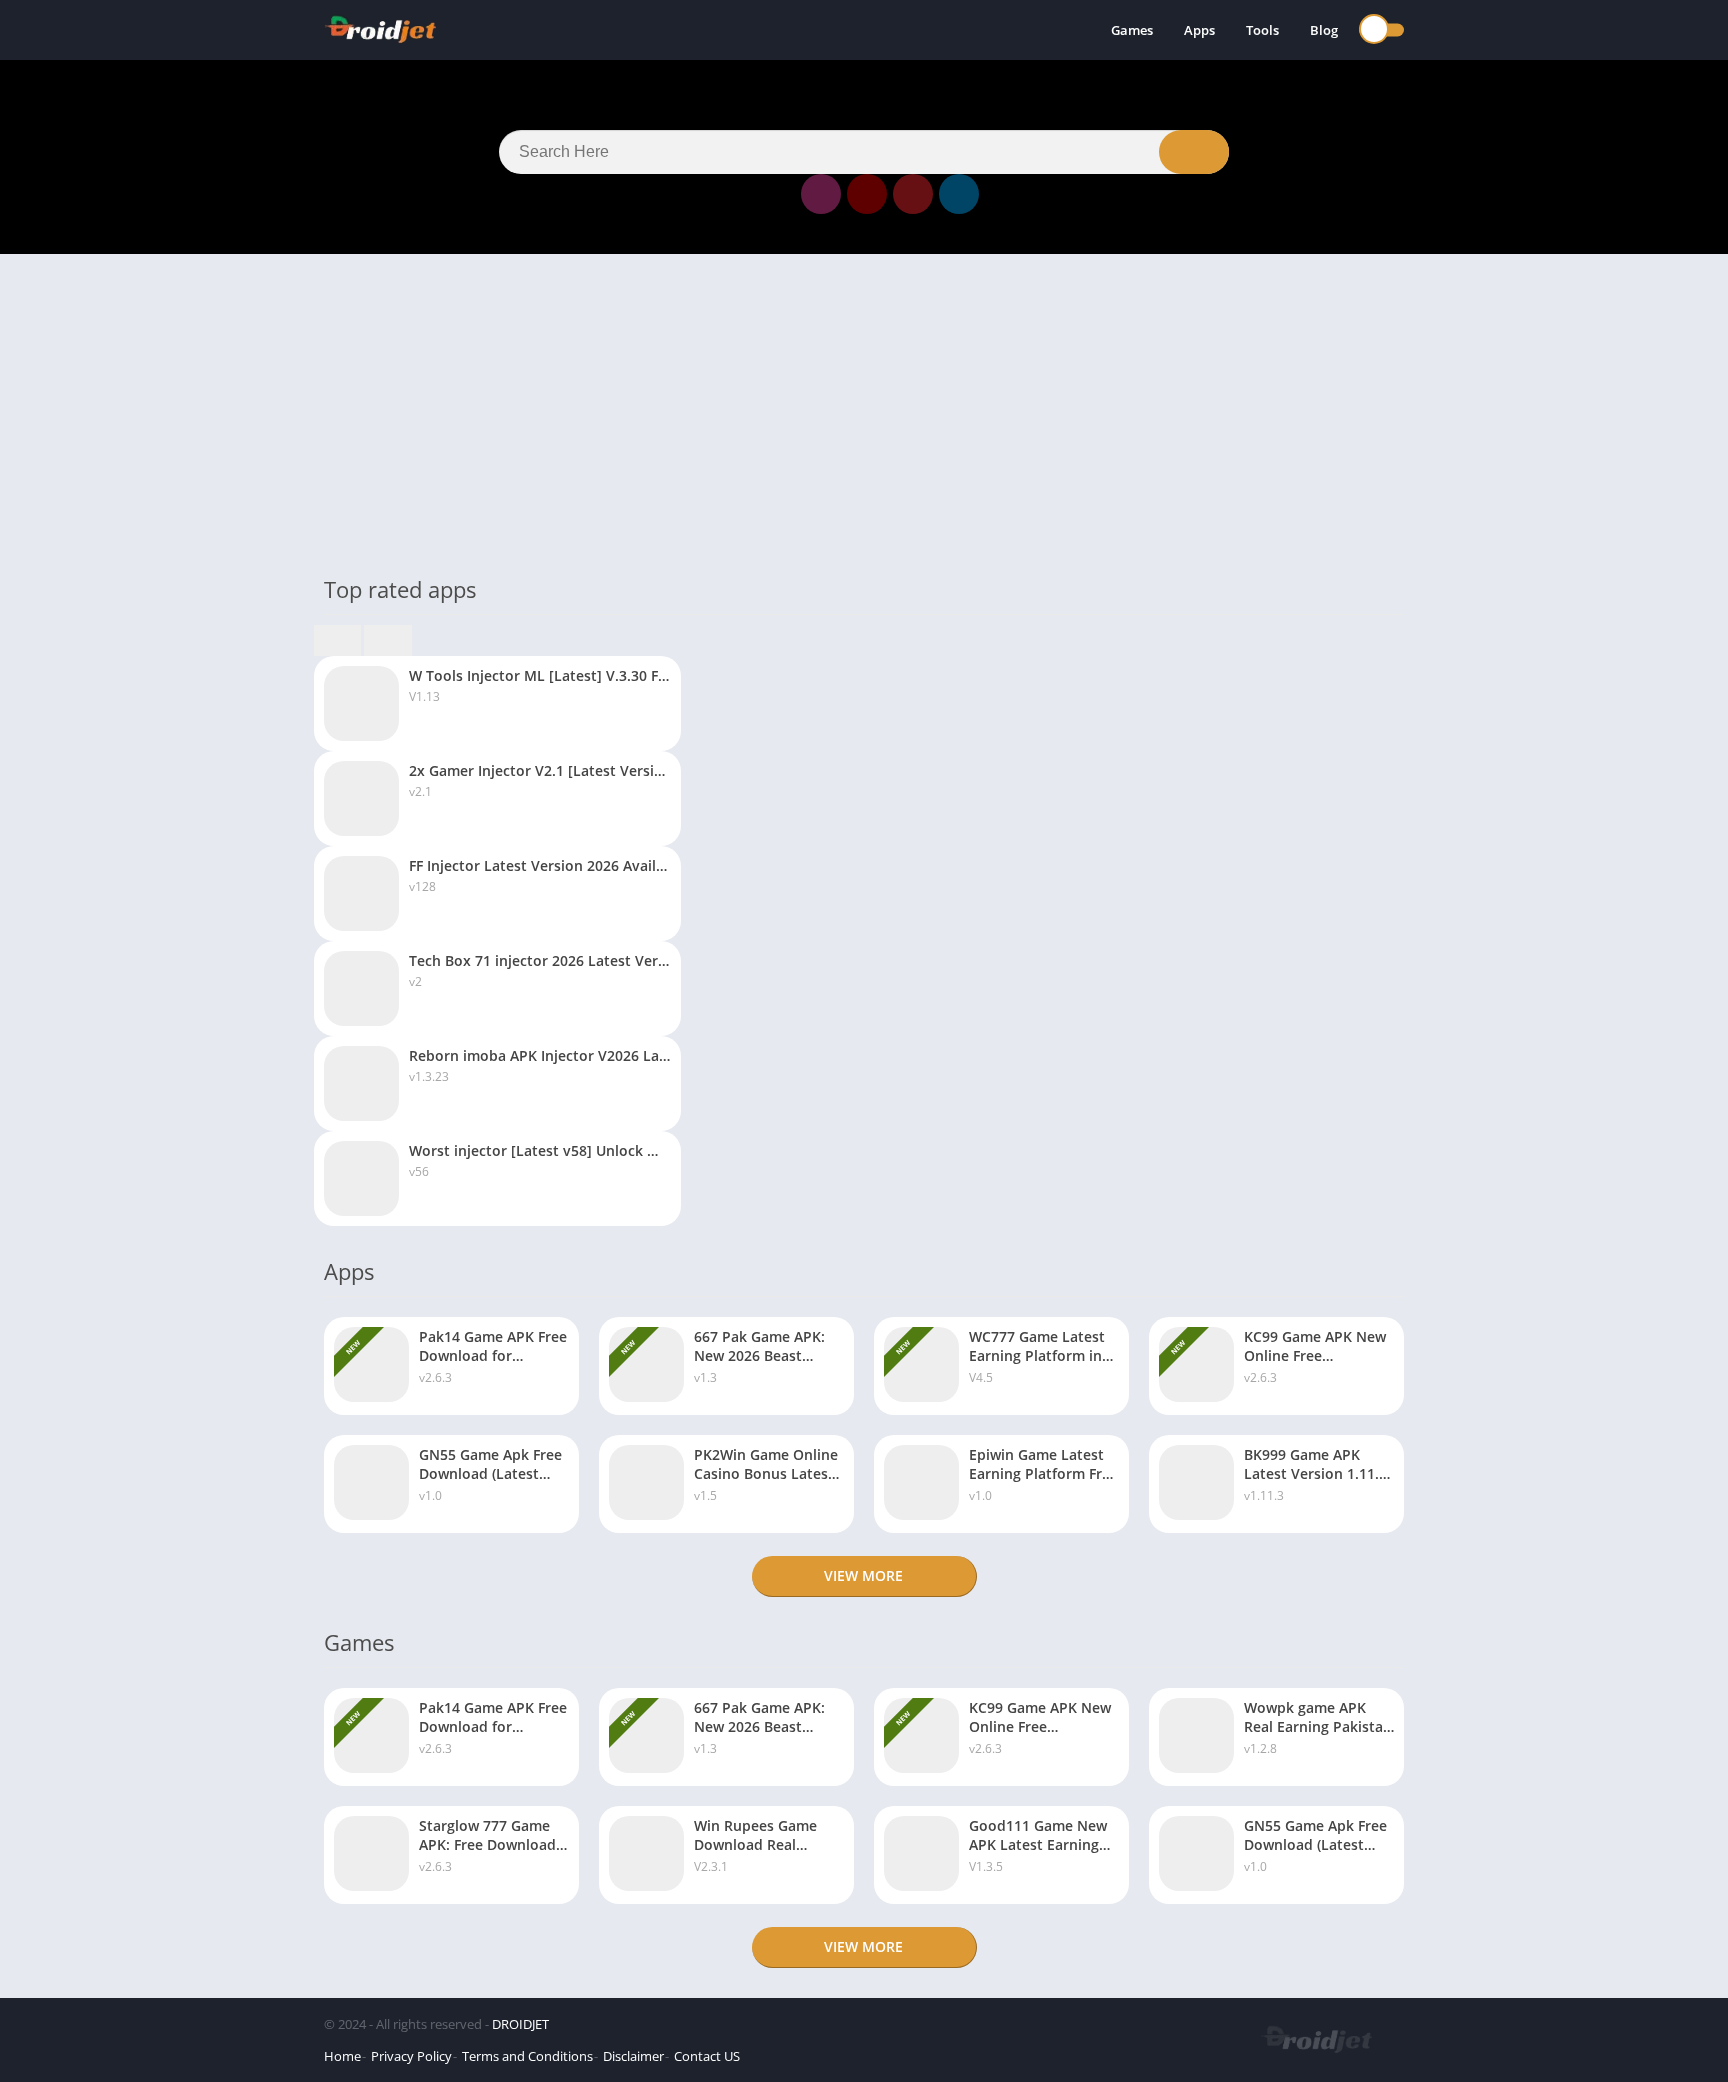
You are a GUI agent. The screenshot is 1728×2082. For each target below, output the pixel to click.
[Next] (387, 640)
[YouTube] (867, 194)
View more (863, 1575)
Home (342, 2056)
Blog (1324, 30)
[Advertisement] (864, 414)
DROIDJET (520, 2024)
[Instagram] (821, 194)
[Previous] (337, 640)
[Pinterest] (913, 194)
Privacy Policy (411, 2056)
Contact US (707, 2056)
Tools (1262, 30)
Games (1132, 30)
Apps (1199, 30)
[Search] (1194, 152)
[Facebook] (775, 194)
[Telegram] (959, 194)
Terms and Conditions (527, 2056)
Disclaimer (633, 2056)
